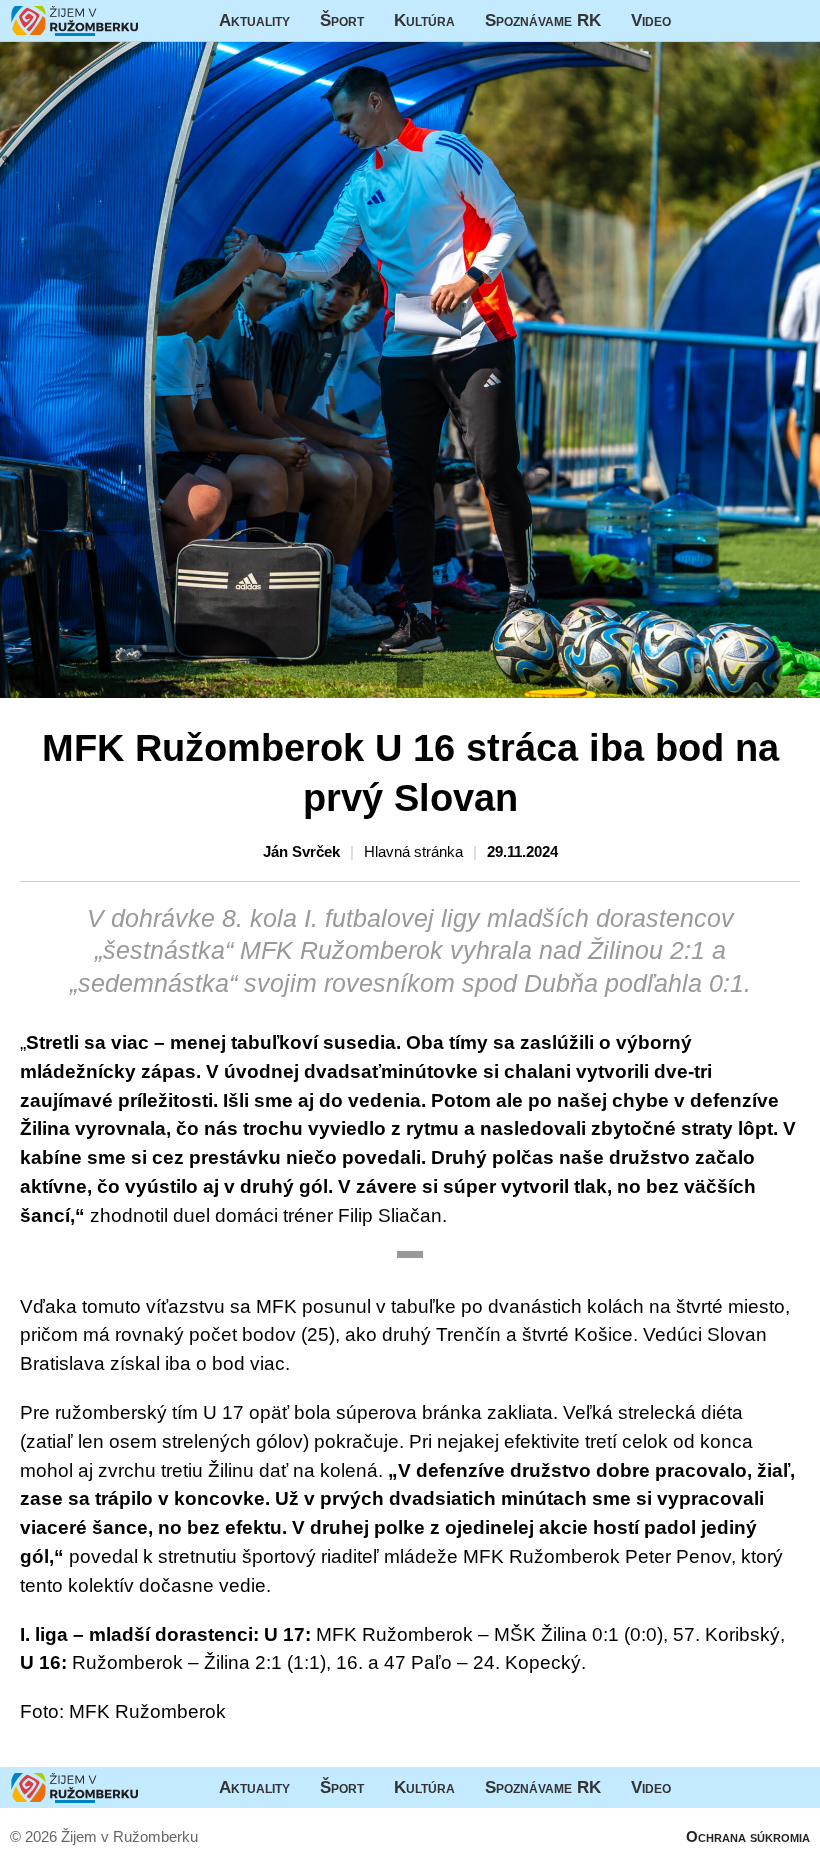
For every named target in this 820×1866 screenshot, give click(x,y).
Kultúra (424, 20)
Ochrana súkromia (748, 1836)
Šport (342, 20)
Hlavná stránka (75, 20)
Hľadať (795, 20)
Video (651, 20)
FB (701, 20)
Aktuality (254, 20)
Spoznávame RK (543, 20)
